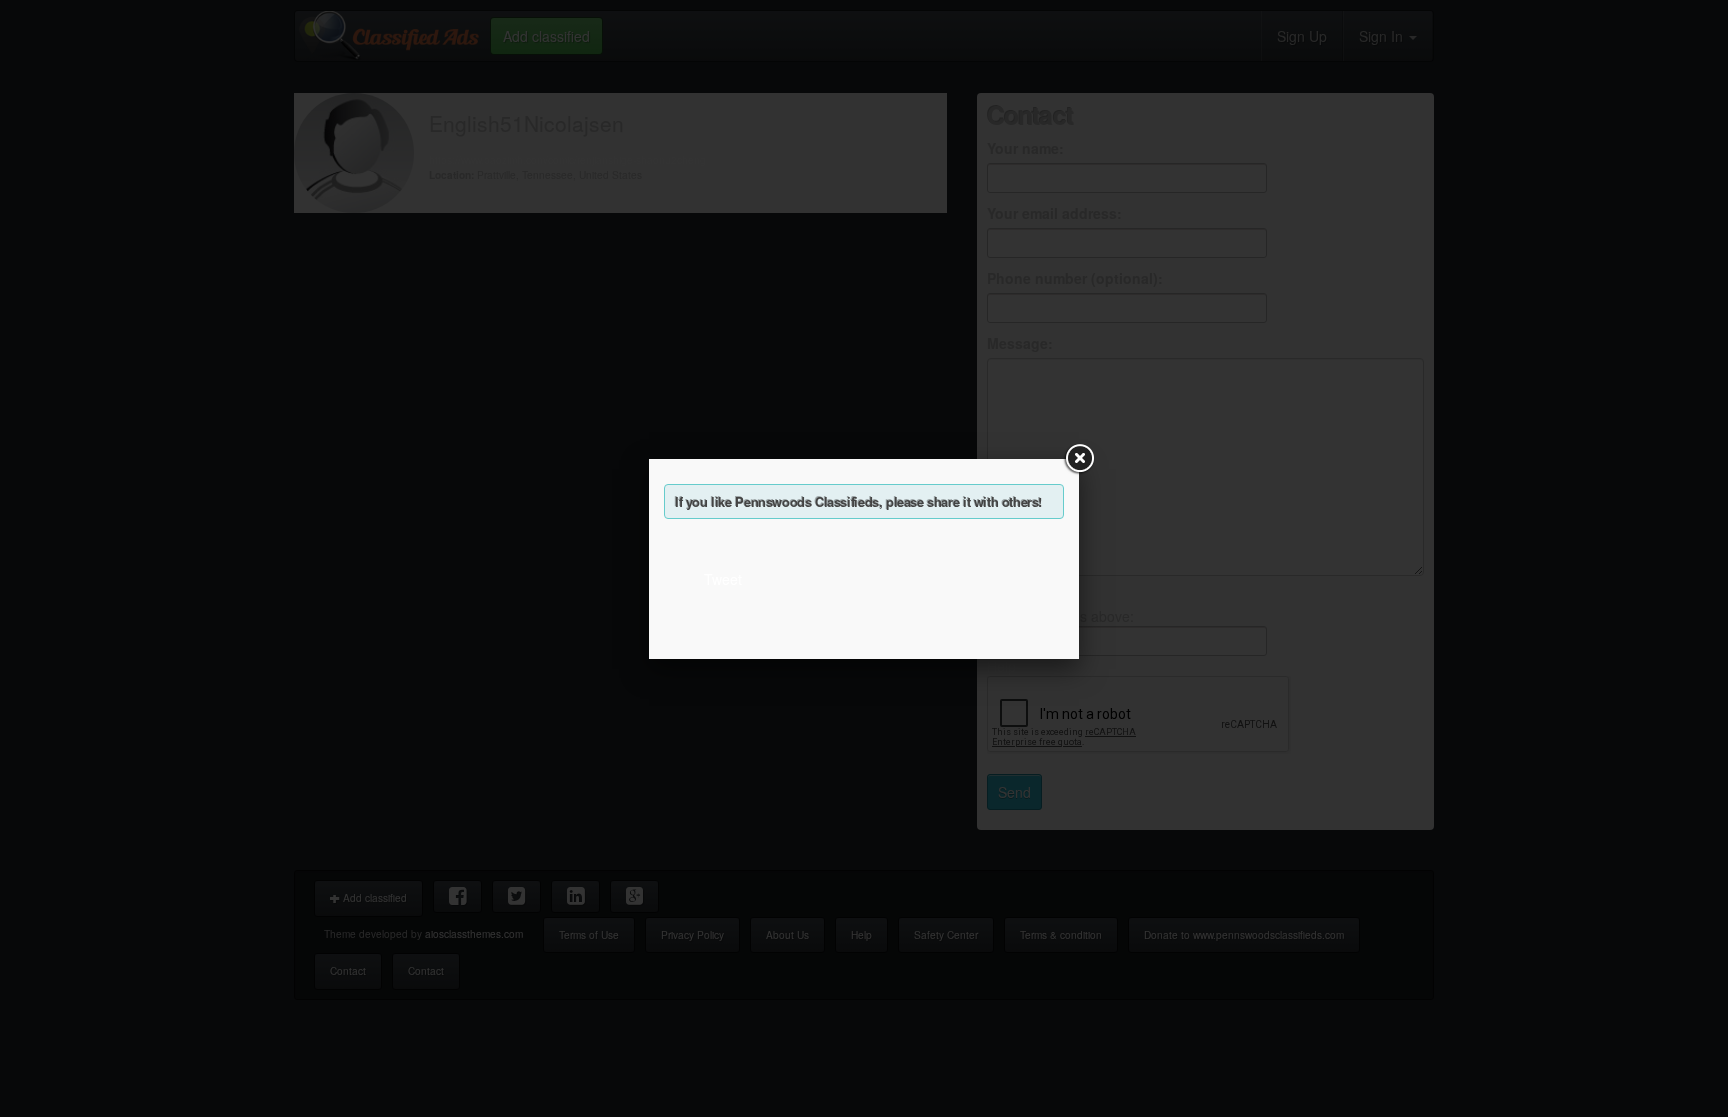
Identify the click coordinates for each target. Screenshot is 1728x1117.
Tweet (723, 579)
